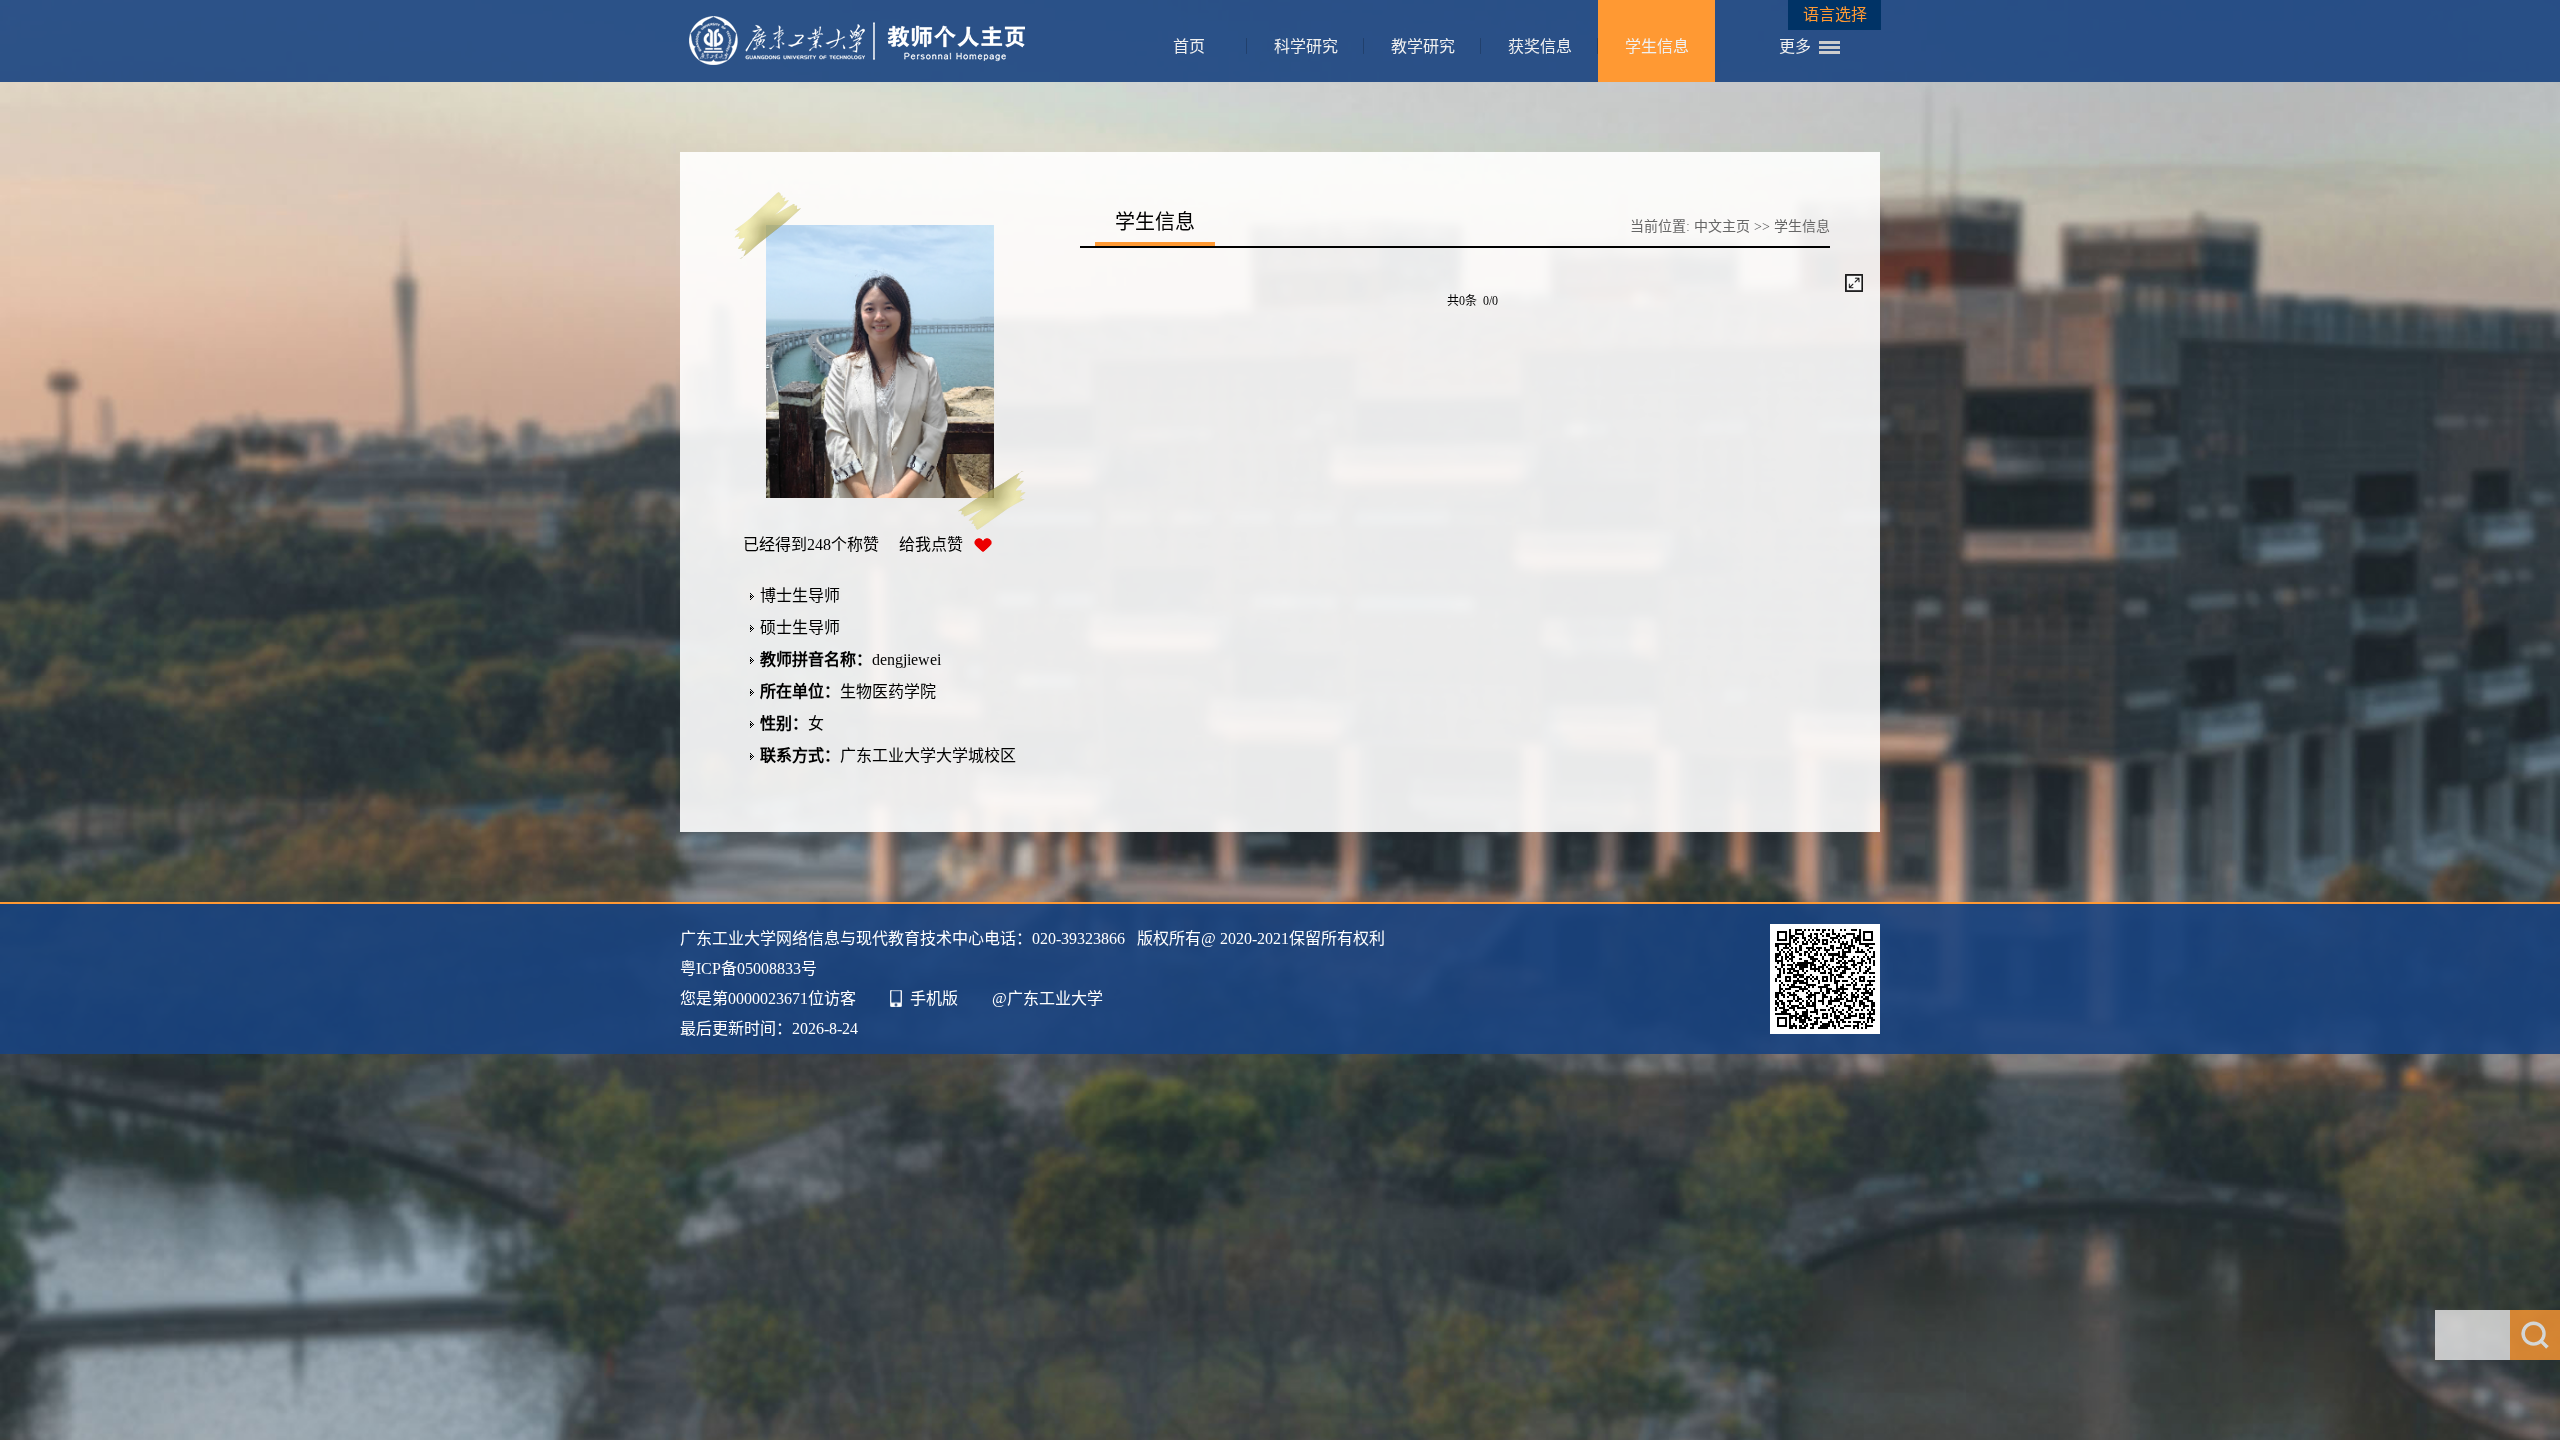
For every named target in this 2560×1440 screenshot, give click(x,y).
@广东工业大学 (1047, 998)
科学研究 (1306, 46)
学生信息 (1657, 46)
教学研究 (1423, 46)
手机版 (934, 998)
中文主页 (1722, 226)
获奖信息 (1540, 46)
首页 (1189, 46)
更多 (1795, 46)
